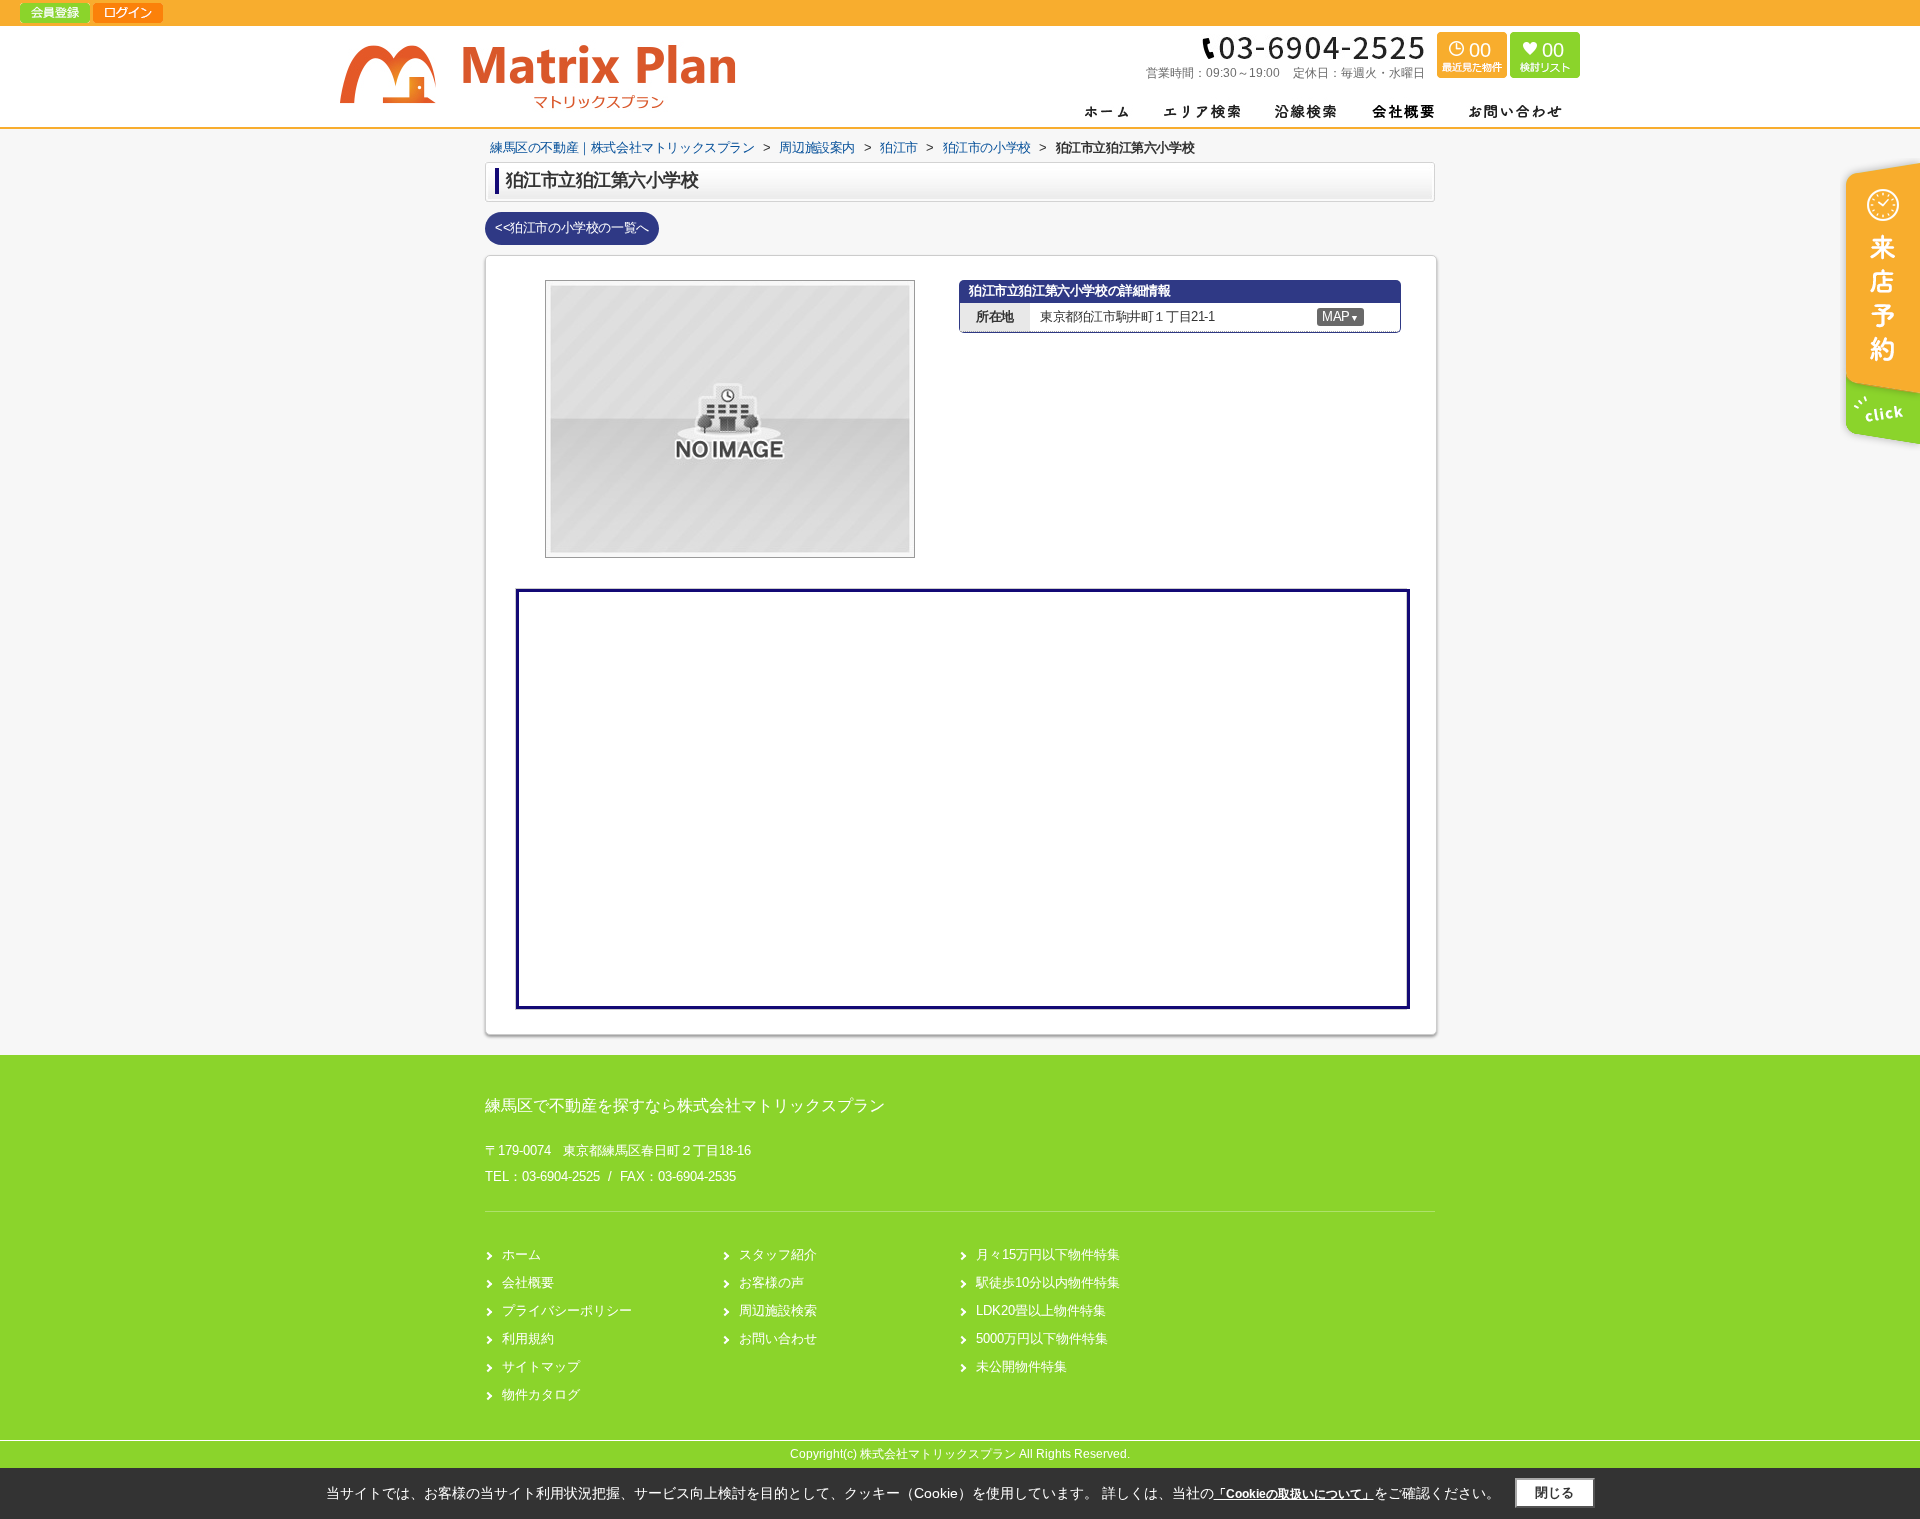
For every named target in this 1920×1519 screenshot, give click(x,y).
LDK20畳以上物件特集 (1041, 1310)
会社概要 (528, 1282)
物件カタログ (541, 1394)
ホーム (521, 1254)
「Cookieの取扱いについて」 (1294, 1494)
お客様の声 (771, 1282)
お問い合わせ (778, 1338)
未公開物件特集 (1021, 1366)
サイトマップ (541, 1366)
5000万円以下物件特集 (1042, 1338)
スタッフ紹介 (778, 1254)
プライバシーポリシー (567, 1310)
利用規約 (528, 1338)
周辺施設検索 (778, 1310)
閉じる (1554, 1492)
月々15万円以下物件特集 (1048, 1254)
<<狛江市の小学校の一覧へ (572, 227)
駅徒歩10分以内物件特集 (1048, 1282)
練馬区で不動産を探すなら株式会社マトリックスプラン (685, 1105)
